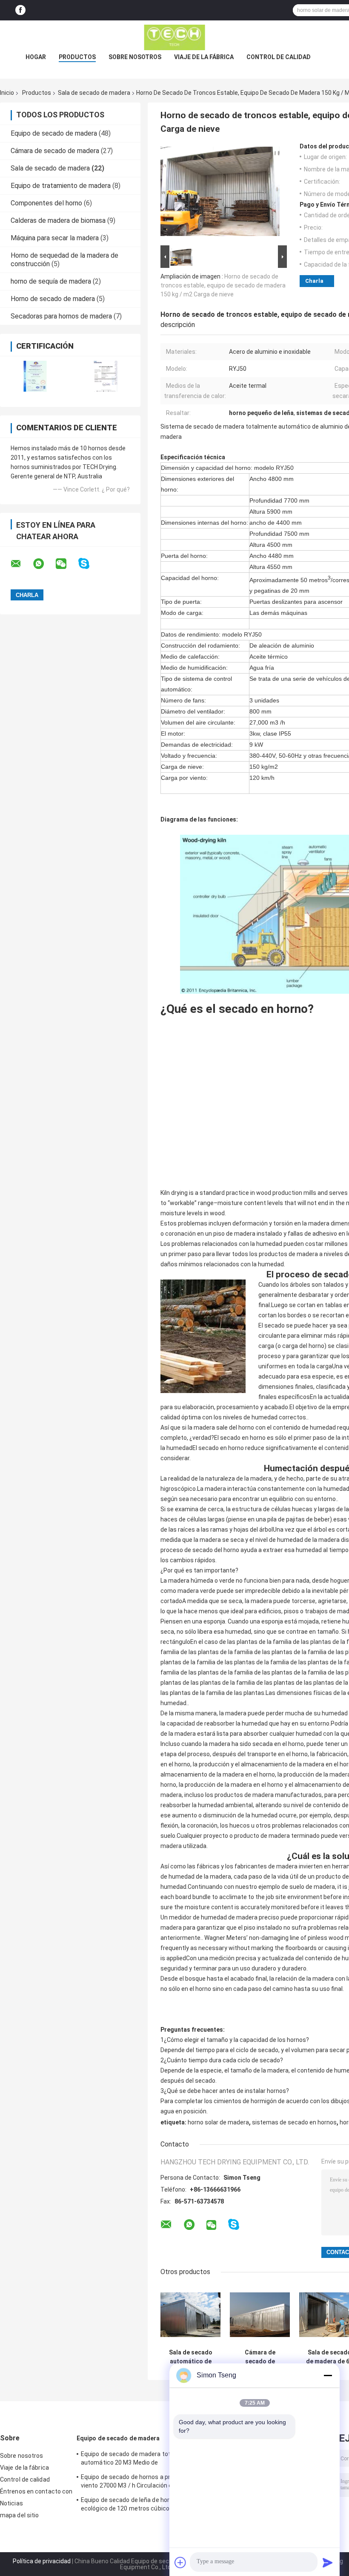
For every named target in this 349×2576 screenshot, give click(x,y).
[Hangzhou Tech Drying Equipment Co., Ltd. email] (21, 564)
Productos (77, 57)
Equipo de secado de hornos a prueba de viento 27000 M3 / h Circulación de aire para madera (137, 2482)
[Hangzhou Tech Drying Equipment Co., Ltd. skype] (89, 564)
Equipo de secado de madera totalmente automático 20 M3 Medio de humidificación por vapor (137, 2459)
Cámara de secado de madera (55, 151)
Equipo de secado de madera (54, 133)
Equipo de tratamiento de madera (61, 186)
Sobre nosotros (135, 57)
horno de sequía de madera (51, 281)
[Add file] (180, 2562)
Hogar (36, 57)
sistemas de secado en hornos (294, 2122)
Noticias (11, 2503)
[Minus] (328, 2375)
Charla (314, 281)
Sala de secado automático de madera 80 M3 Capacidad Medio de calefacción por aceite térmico (190, 2357)
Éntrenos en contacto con (36, 2491)
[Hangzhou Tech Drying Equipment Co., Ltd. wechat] (66, 564)
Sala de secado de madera (94, 93)
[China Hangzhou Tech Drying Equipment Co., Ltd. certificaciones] (35, 376)
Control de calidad (279, 57)
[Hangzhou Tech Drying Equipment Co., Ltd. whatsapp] (44, 564)
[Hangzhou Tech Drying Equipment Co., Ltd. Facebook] (20, 10)
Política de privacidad (42, 2561)
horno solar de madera (218, 2122)
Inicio (7, 93)
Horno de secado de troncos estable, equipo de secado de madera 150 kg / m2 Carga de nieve (223, 285)
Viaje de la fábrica (204, 57)
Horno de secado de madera (53, 299)
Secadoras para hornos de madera (61, 316)
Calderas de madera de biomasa (58, 220)
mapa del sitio (19, 2515)
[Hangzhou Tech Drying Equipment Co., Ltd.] (174, 37)
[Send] (328, 2562)
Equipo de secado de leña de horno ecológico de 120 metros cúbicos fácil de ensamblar (138, 2505)
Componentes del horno (46, 203)
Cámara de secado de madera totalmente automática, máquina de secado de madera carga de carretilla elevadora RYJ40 (260, 2357)
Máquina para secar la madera (55, 238)
